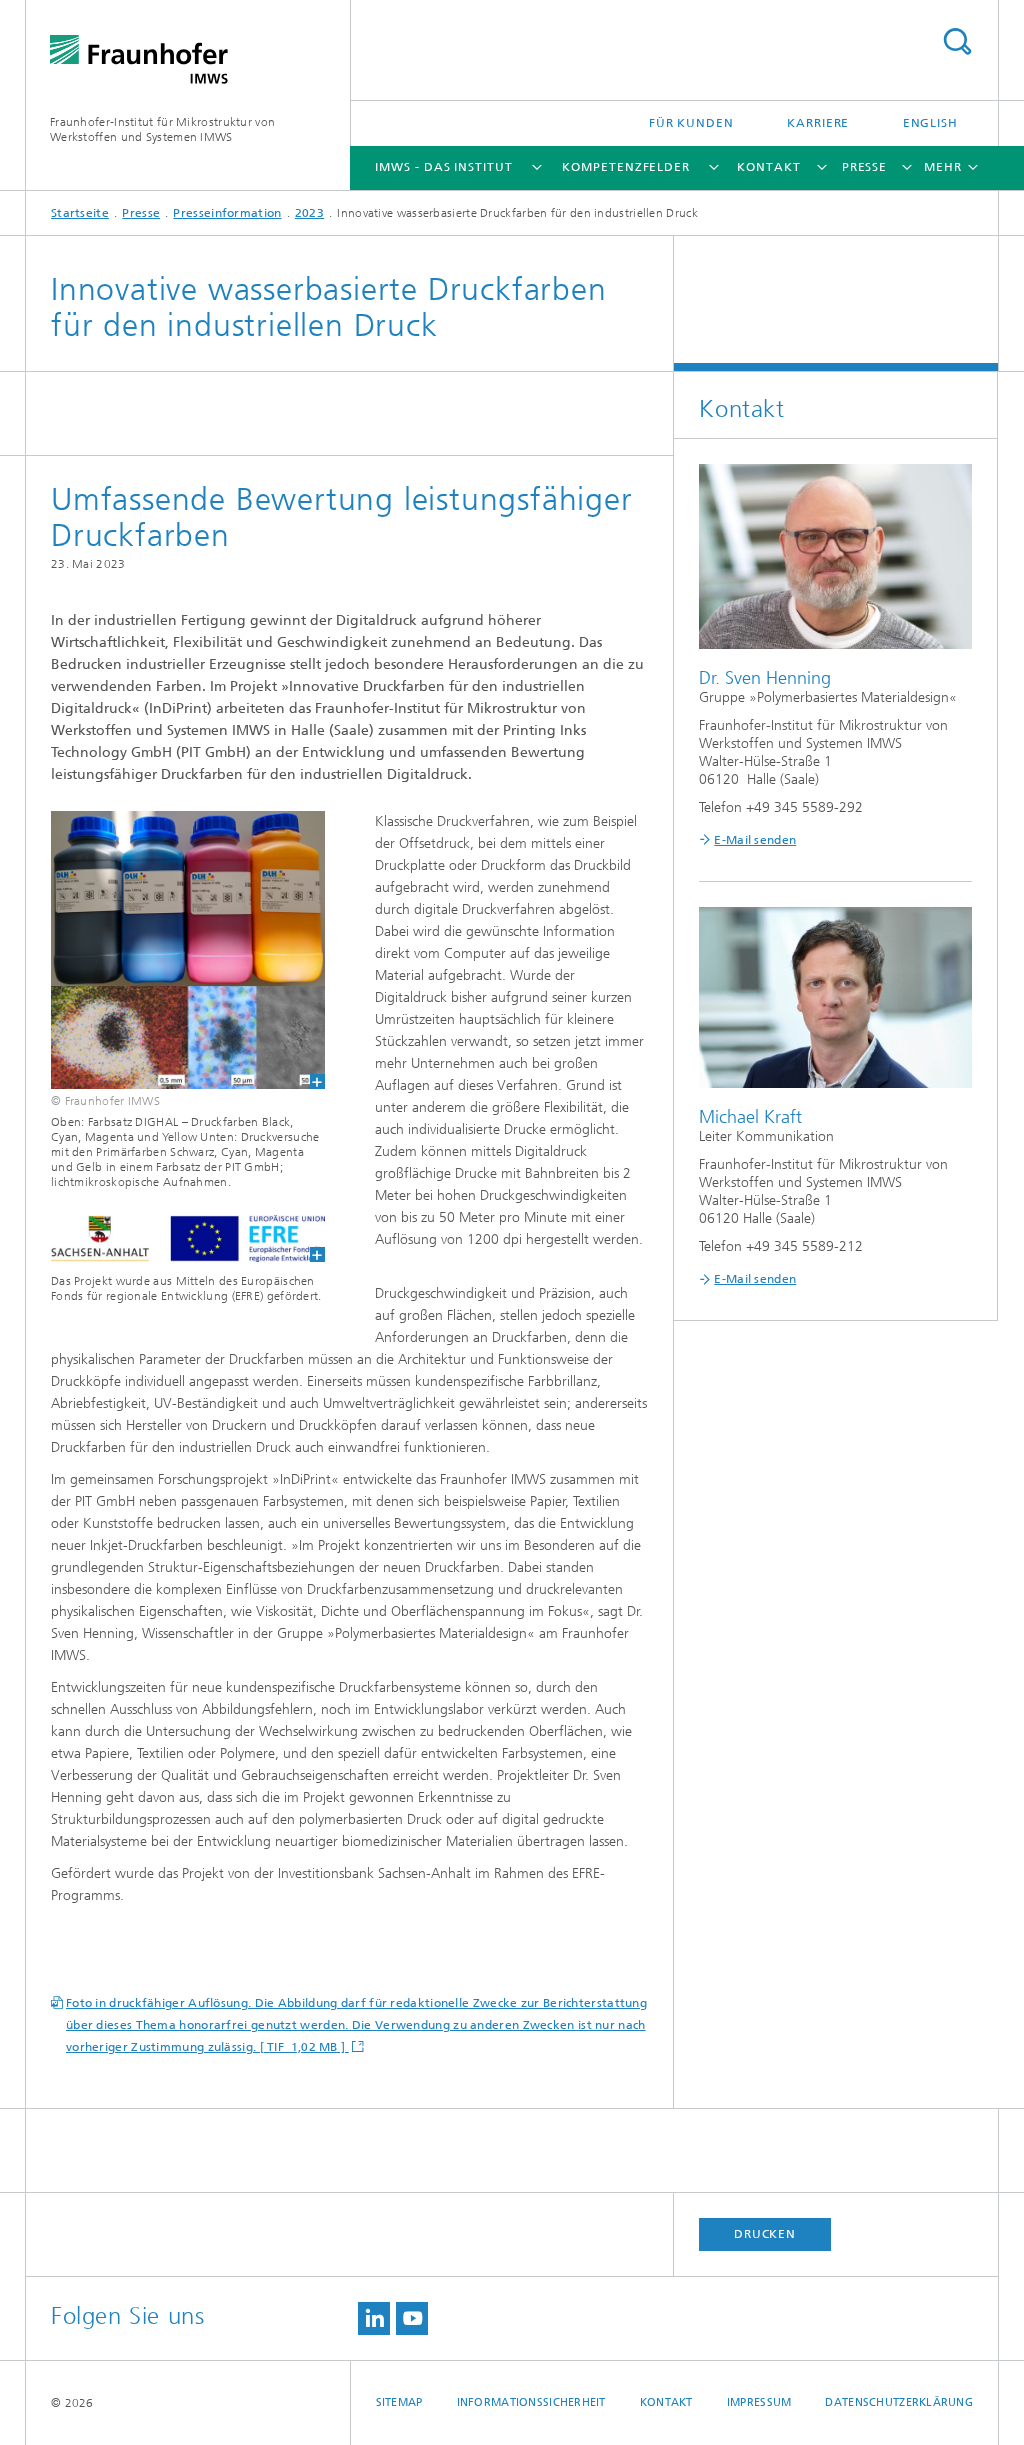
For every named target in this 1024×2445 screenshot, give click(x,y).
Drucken (765, 2234)
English (930, 123)
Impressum (759, 2402)
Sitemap (399, 2402)
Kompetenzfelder (626, 167)
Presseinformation (227, 213)
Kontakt (768, 167)
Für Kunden (691, 123)
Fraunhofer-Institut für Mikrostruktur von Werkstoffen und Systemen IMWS (162, 129)
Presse (864, 167)
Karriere (818, 123)
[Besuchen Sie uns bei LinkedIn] (374, 2318)
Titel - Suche (957, 41)
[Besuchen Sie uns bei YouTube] (412, 2318)
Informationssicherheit (531, 2402)
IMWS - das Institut (443, 167)
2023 (309, 213)
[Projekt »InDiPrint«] (175, 950)
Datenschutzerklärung (899, 2402)
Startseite (80, 213)
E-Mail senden (755, 840)
